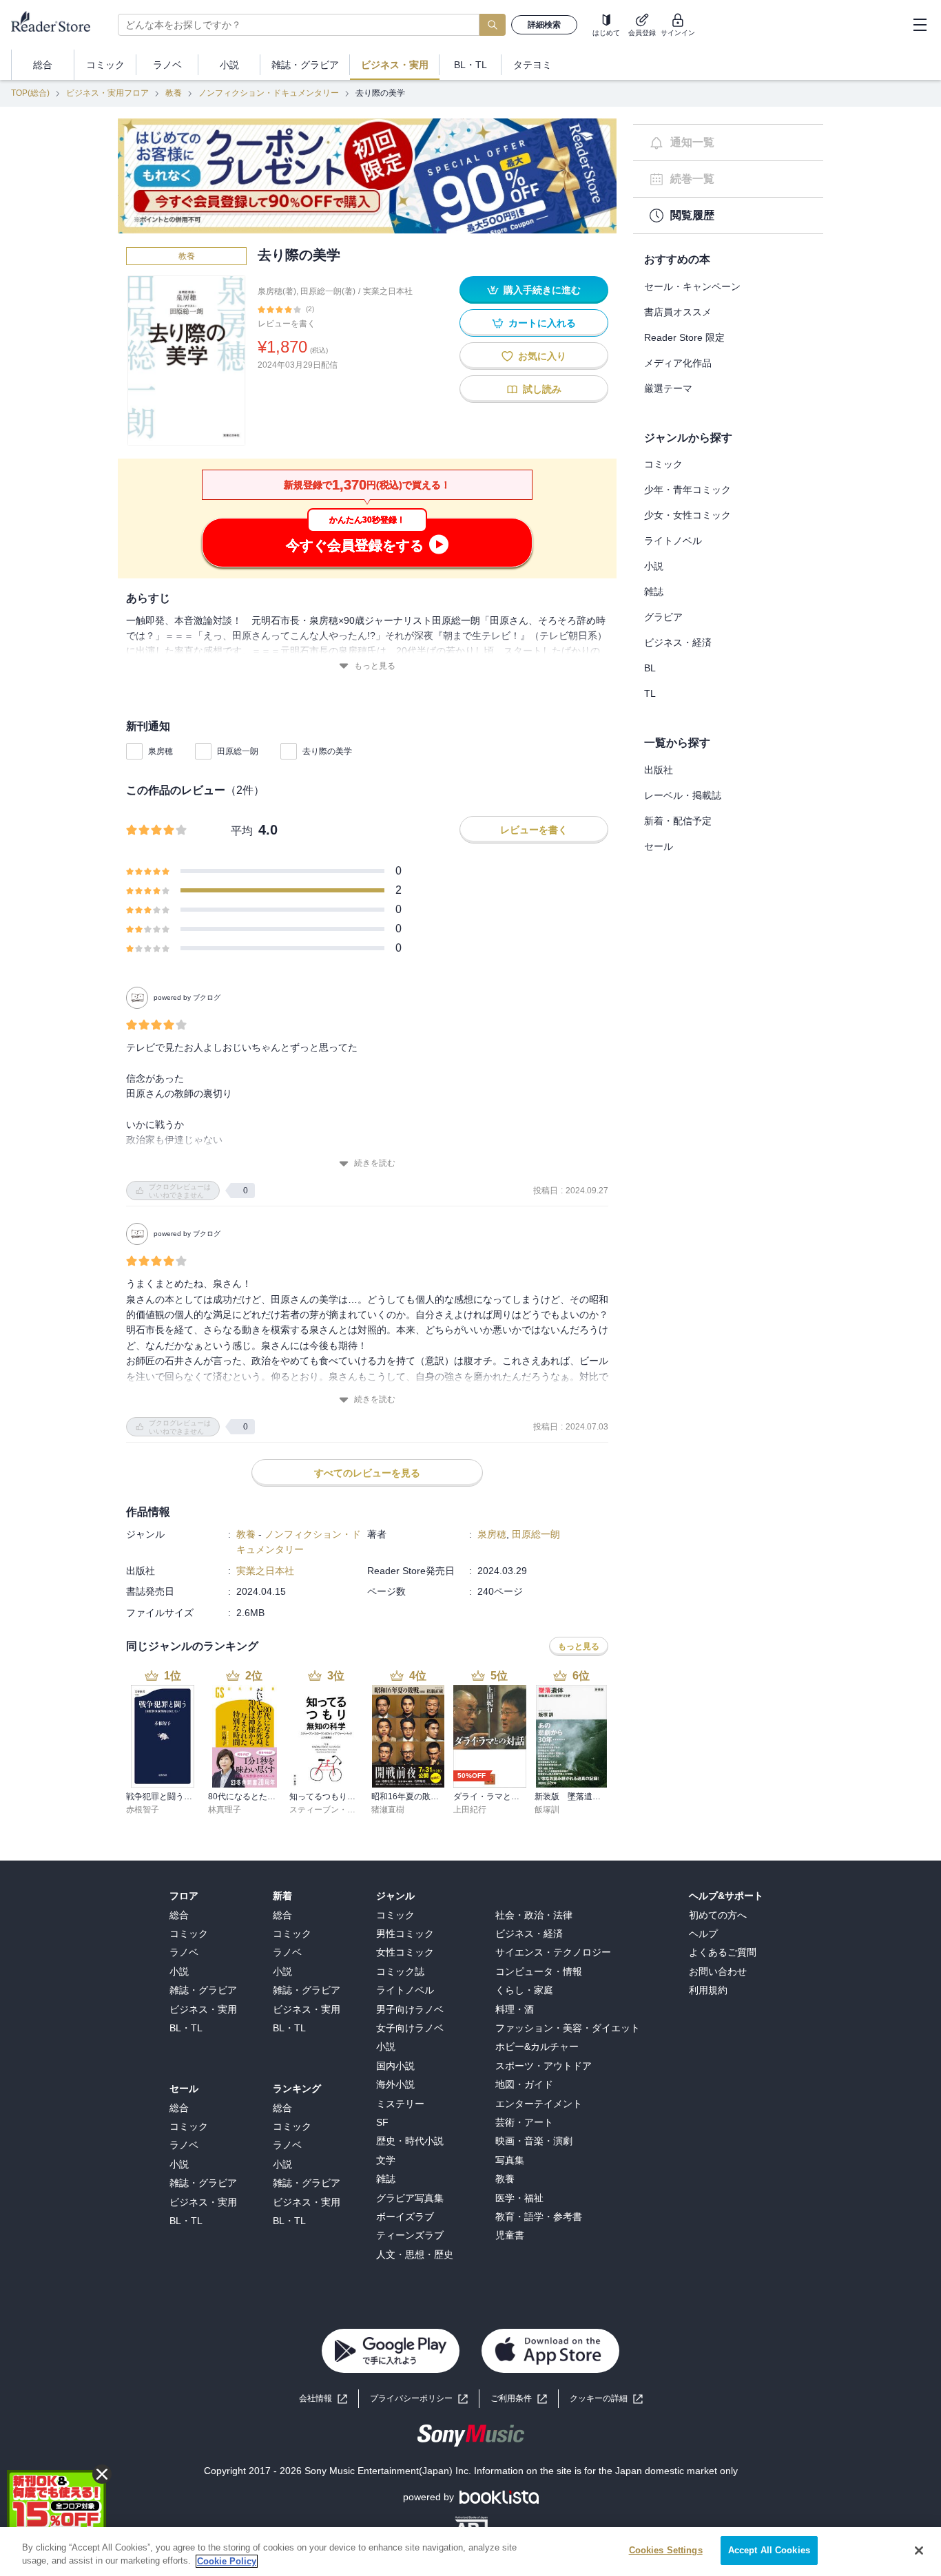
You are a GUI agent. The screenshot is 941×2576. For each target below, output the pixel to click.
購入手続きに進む (542, 290)
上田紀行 (470, 1810)
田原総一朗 (238, 751)
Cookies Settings (666, 2550)
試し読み (542, 389)
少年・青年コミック (687, 490)
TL (650, 693)
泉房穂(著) (277, 291)
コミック (663, 464)
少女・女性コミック (687, 515)
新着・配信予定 (678, 821)
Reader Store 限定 (684, 337)
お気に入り (542, 356)
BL (650, 668)
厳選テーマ (668, 388)
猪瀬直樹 (388, 1810)
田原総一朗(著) (328, 291)
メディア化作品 (678, 363)
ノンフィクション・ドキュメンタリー (269, 93)
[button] (606, 2399)
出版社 (659, 770)
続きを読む (375, 1163)
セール (659, 846)
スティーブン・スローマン (339, 1810)
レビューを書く (287, 324)
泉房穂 (161, 751)
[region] (470, 2552)
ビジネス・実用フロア (107, 93)
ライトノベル (673, 541)
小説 (654, 566)
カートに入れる (542, 323)
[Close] (919, 2551)
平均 (242, 831)
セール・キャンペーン (692, 286)
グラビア (663, 617)
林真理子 (225, 1810)
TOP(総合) (30, 93)
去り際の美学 (327, 751)
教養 (174, 93)
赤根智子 (143, 1810)
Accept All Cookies (769, 2550)
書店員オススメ (678, 312)
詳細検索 (544, 25)
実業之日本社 (388, 291)
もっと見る (375, 666)
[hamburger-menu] (920, 25)
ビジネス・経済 (678, 642)
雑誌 (654, 591)
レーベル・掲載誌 (683, 795)
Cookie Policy (227, 2561)
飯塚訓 (547, 1810)
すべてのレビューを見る (367, 1473)
